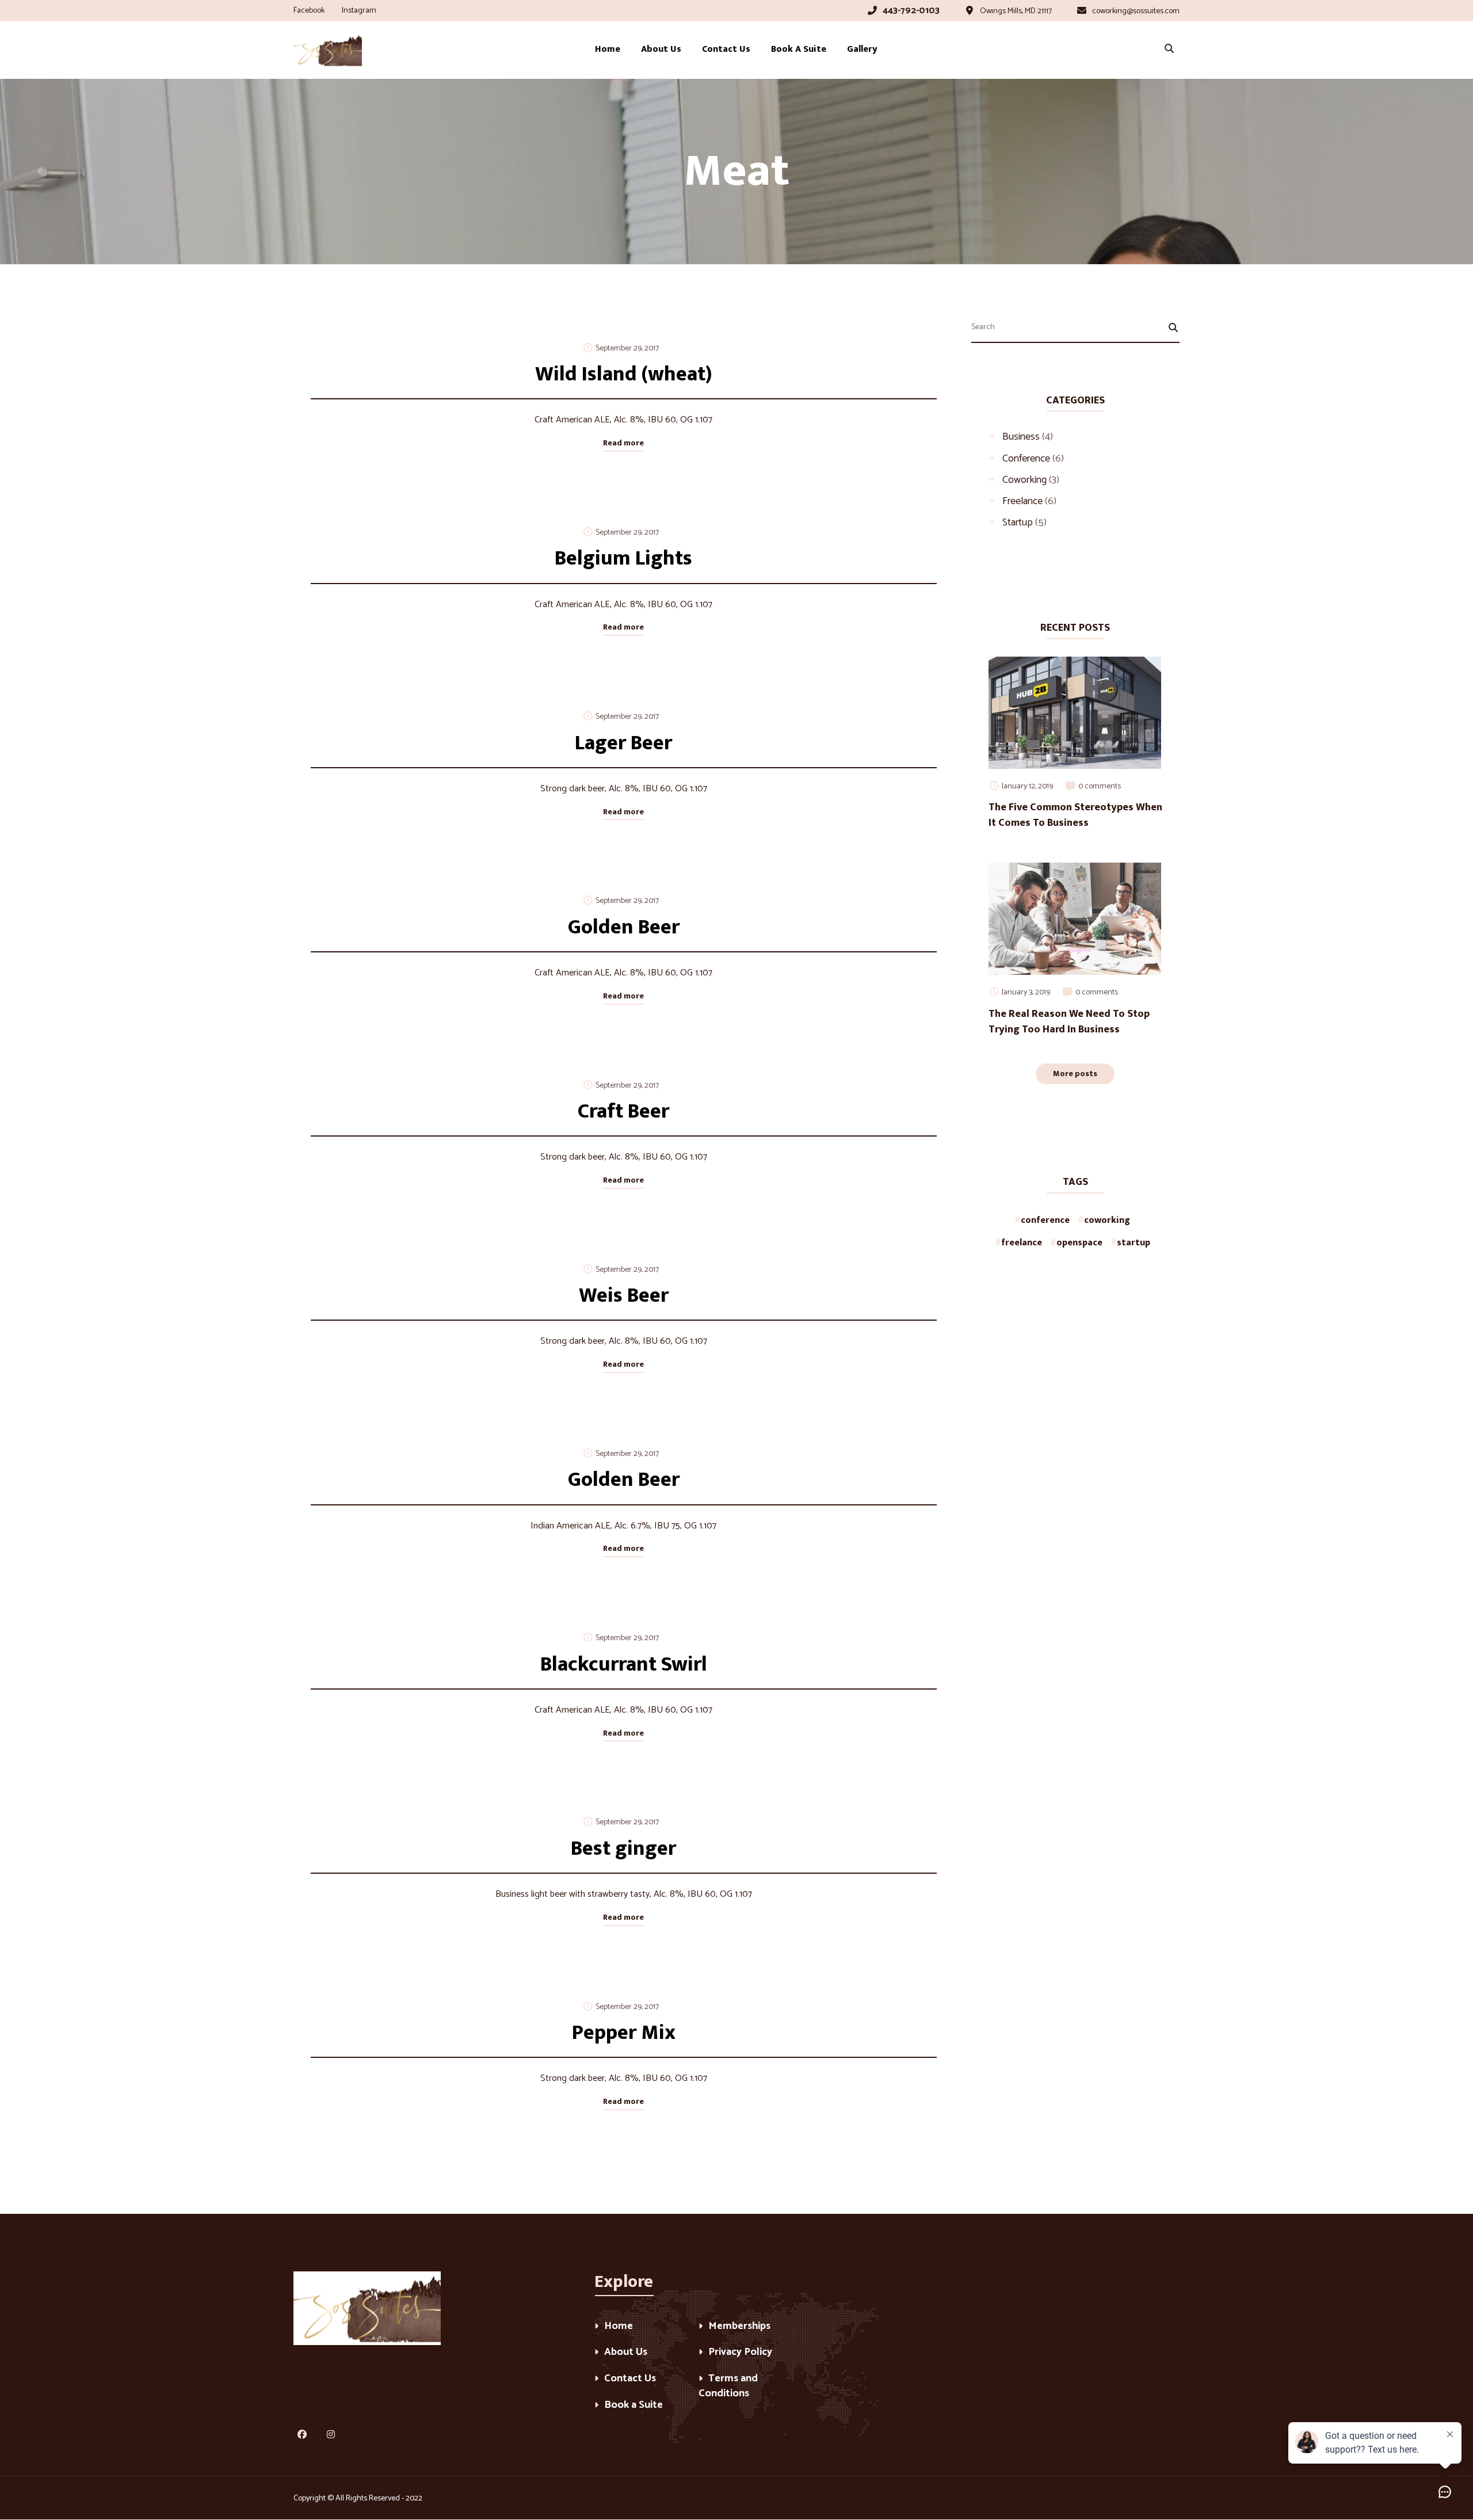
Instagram (359, 11)
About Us (626, 2353)
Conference (1026, 458)
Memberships (739, 2327)
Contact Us (630, 2379)
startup (1134, 1243)
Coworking (1024, 479)
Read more (623, 443)
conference (1045, 1220)
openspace (1079, 1243)
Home (619, 2327)
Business (1021, 436)
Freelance (1022, 501)
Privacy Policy (740, 2353)
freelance (1022, 1243)
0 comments (1100, 786)
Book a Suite (634, 2406)
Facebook (309, 11)
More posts (1075, 1074)
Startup (1018, 522)
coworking (1107, 1220)
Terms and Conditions (728, 2387)
